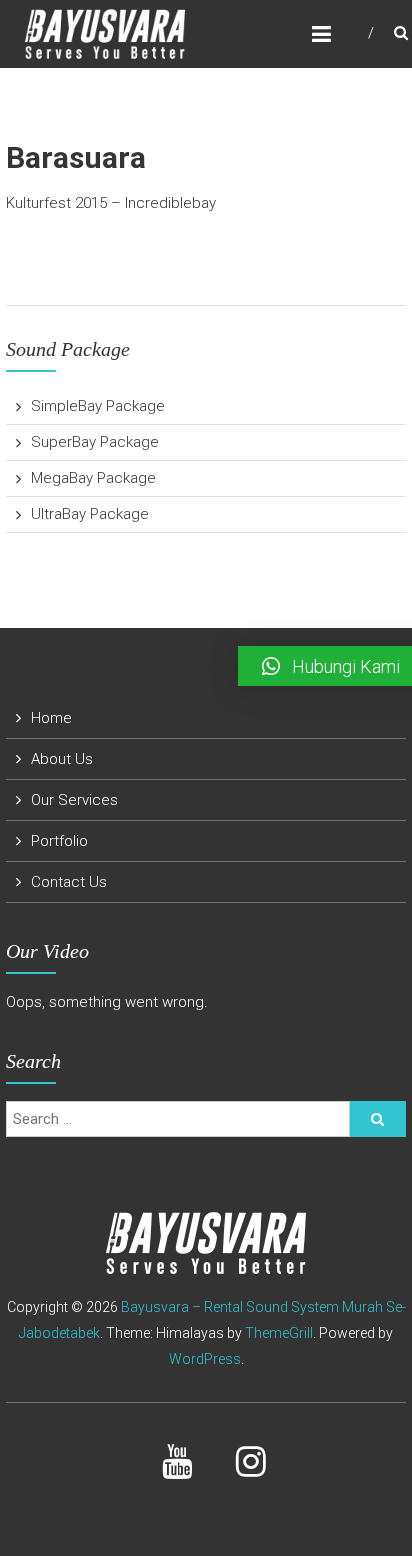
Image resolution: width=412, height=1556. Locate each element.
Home (51, 718)
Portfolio (59, 841)
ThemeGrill (279, 1333)
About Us (62, 759)
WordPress (205, 1359)
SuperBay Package (95, 442)
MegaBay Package (93, 478)
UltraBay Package (90, 514)
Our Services (74, 800)
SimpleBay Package (98, 406)
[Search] (378, 1119)
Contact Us (69, 882)
